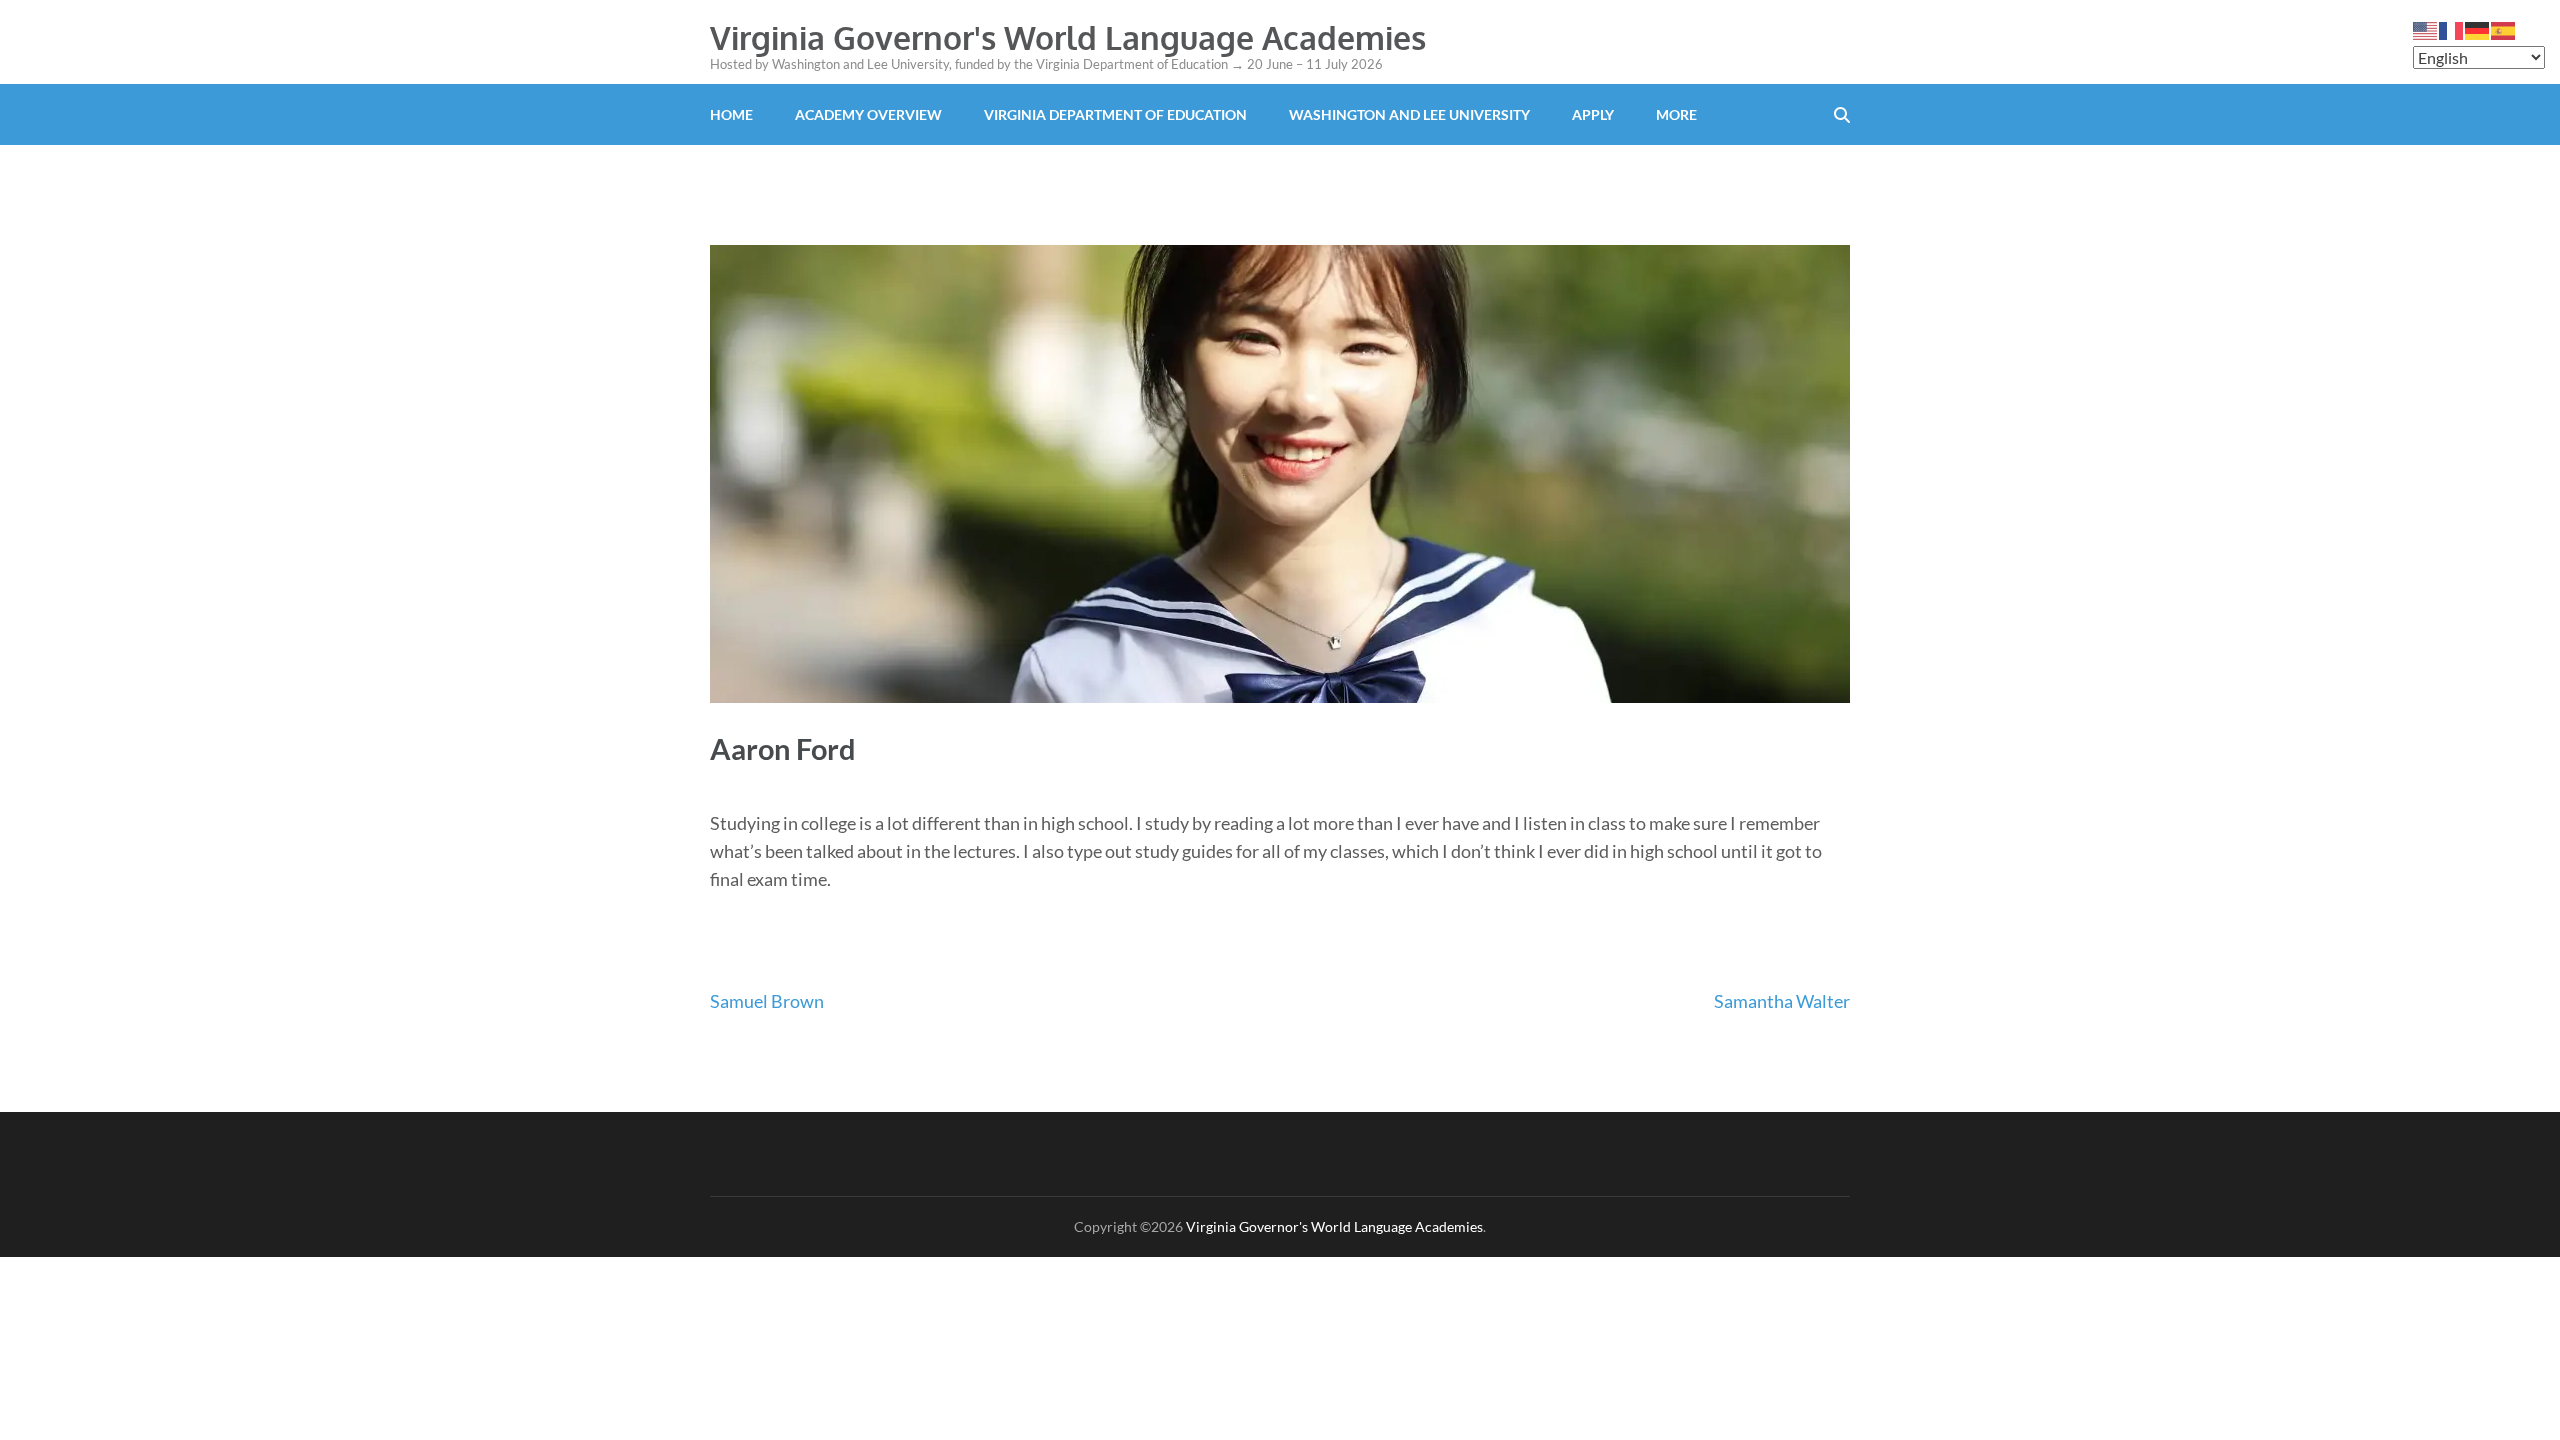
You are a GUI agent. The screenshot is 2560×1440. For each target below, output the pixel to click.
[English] (2426, 29)
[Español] (2504, 29)
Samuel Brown (767, 1001)
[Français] (2452, 29)
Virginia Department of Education (1115, 114)
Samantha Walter (1782, 1001)
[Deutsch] (2478, 29)
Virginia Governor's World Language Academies (1068, 37)
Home (731, 114)
